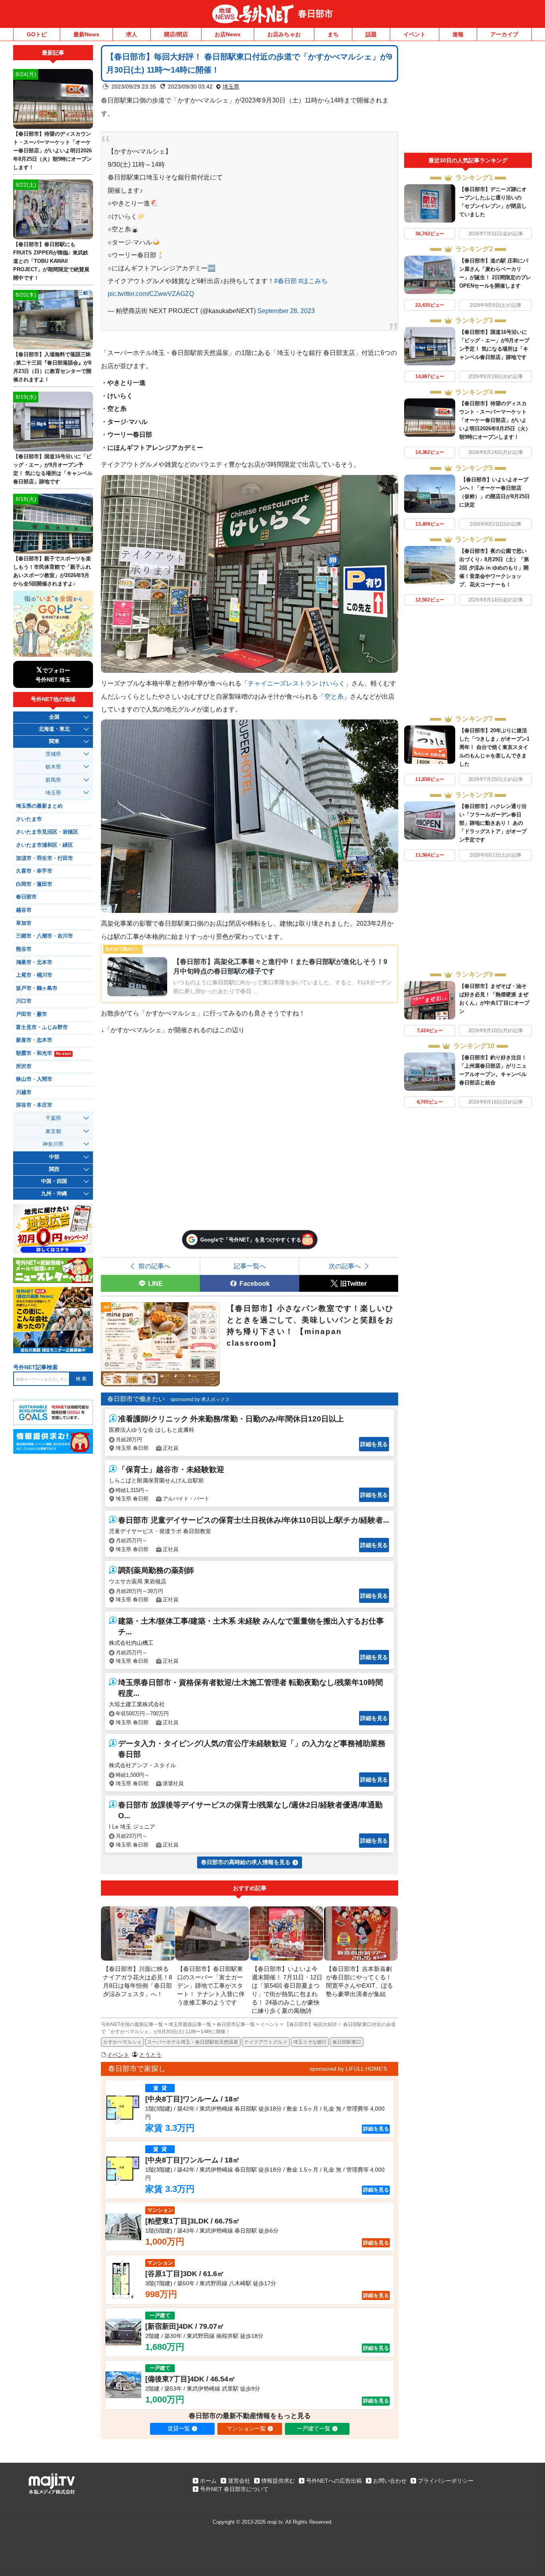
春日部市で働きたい (136, 1399)
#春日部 (285, 281)
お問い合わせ (390, 2481)
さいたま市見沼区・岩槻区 (47, 832)
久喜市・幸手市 (34, 871)
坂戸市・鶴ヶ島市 (37, 988)
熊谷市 (24, 949)
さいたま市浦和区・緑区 (44, 845)
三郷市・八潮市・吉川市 (44, 936)
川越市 (24, 1092)
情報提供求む (278, 2481)
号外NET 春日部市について (234, 2489)
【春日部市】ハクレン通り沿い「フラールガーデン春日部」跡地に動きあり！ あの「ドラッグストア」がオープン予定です (493, 823)
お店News (228, 34)
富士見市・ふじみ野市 (42, 1027)
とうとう (150, 2055)
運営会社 (239, 2481)
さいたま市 (29, 819)
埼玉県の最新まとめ (39, 806)
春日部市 (316, 14)
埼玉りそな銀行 (310, 2042)
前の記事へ (154, 1266)
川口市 (24, 1001)
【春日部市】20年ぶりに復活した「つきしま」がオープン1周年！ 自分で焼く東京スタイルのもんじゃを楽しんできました (494, 747)
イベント (415, 34)
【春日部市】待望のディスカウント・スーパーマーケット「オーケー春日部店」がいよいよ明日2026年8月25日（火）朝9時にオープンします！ (495, 420)
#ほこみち (313, 281)
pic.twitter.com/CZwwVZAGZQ (151, 294)
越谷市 (24, 910)
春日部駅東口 (347, 2042)
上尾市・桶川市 (34, 975)
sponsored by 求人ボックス (200, 1399)
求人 (132, 34)
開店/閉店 (176, 34)
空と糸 (334, 696)
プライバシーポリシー (446, 2481)
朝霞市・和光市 (43, 1053)
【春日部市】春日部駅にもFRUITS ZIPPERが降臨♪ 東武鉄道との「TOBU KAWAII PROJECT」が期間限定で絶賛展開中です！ (51, 261)
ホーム (208, 2481)
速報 (458, 34)
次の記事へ (345, 1266)
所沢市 (24, 1066)
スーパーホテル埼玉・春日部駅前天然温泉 (193, 2042)
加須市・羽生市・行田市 (44, 858)
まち (333, 34)
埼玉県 (231, 87)
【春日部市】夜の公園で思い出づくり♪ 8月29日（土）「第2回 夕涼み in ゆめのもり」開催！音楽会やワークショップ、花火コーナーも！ (494, 568)
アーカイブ (504, 34)
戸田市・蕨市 (32, 1014)
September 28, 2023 (286, 311)
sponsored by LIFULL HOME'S (348, 2069)
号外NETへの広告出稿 (334, 2481)
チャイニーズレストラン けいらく (296, 683)
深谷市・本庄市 (34, 1105)
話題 (371, 34)
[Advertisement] (468, 99)
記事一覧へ (250, 1266)
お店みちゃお (284, 34)
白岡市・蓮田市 (34, 884)
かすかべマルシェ (122, 2042)
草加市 (24, 923)
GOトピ (37, 34)
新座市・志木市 (34, 1040)
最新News (86, 34)
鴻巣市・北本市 (34, 962)
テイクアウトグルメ (266, 2042)
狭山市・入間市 (34, 1079)
